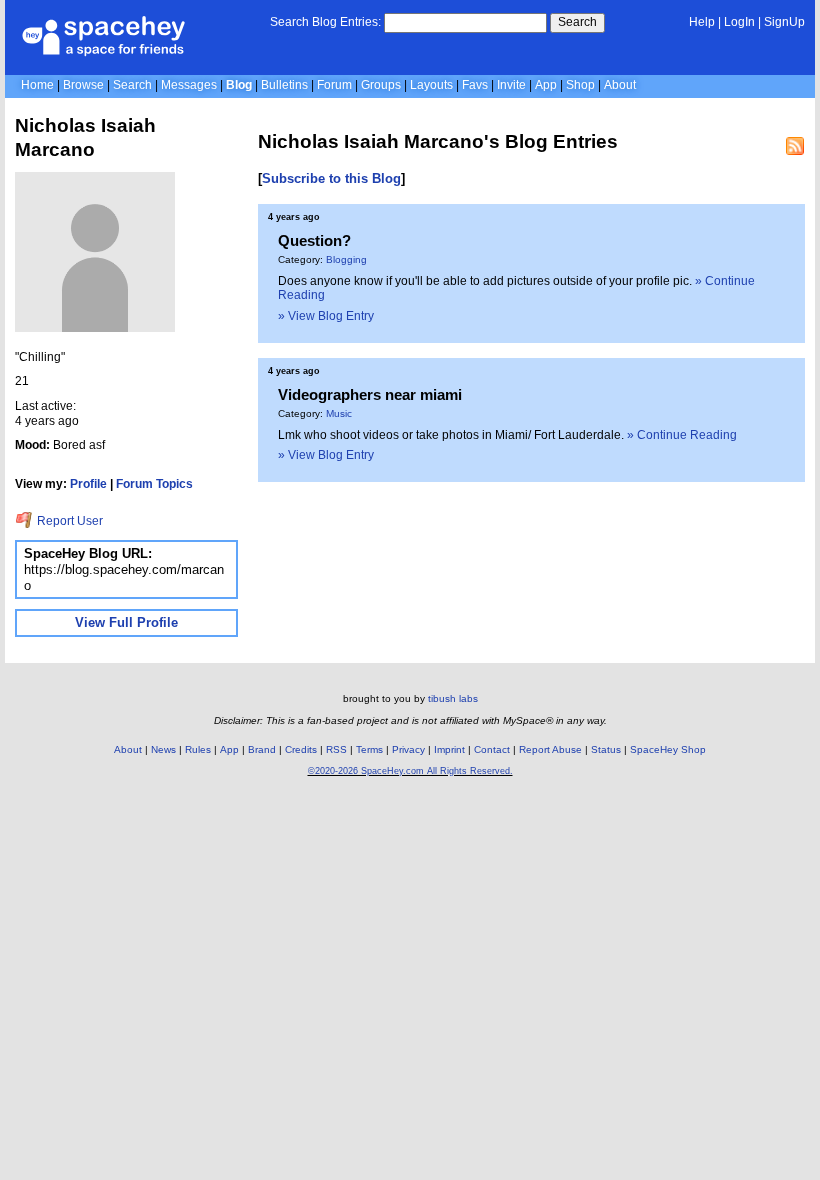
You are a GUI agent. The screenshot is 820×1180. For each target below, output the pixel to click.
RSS (336, 749)
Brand (262, 749)
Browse (83, 85)
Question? (314, 240)
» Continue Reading (682, 435)
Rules (198, 749)
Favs (475, 85)
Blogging (346, 259)
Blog (239, 85)
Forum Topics (154, 484)
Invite (511, 85)
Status (606, 749)
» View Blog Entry (326, 316)
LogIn (739, 22)
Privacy (408, 749)
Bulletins (284, 85)
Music (339, 413)
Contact (492, 749)
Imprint (449, 749)
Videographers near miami (370, 394)
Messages (189, 85)
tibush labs (453, 698)
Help (702, 22)
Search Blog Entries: (325, 22)
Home (37, 85)
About (620, 85)
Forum (334, 85)
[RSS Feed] (795, 146)
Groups (381, 85)
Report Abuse (550, 749)
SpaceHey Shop (668, 749)
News (163, 749)
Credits (301, 749)
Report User (68, 521)
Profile (88, 484)
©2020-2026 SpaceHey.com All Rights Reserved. (410, 771)
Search (577, 22)
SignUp (784, 22)
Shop (580, 85)
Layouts (431, 85)
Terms (369, 749)
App (546, 85)
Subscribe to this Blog (331, 178)
